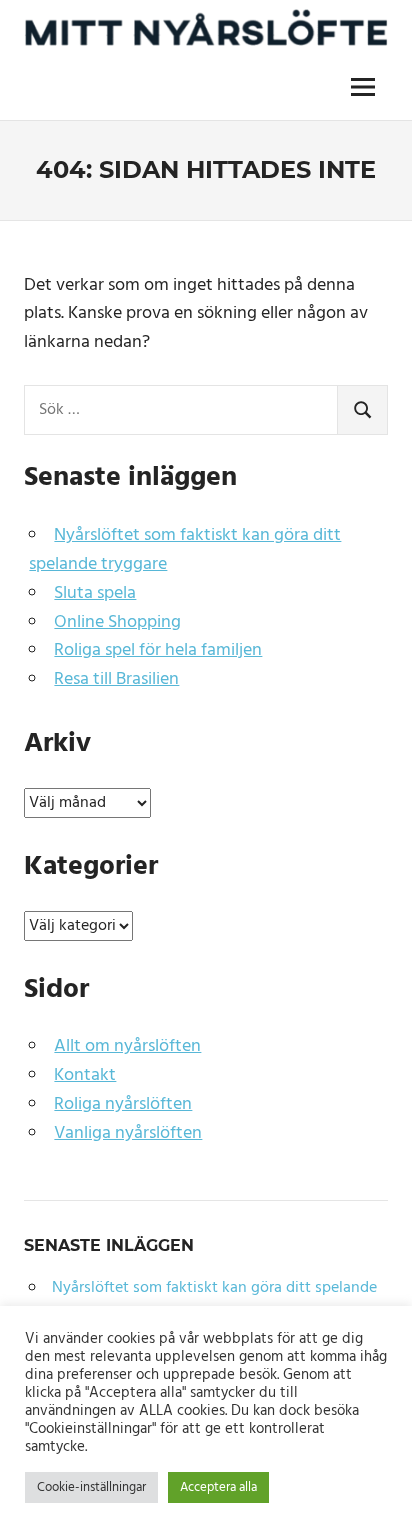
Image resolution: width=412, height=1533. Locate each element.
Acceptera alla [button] (218, 1487)
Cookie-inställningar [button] (91, 1487)
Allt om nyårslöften (127, 1046)
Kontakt (85, 1075)
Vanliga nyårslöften (128, 1133)
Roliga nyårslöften (123, 1104)
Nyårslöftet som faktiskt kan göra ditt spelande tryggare (185, 550)
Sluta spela (95, 593)
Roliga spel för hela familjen (158, 650)
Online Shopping (117, 622)
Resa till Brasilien (116, 679)
